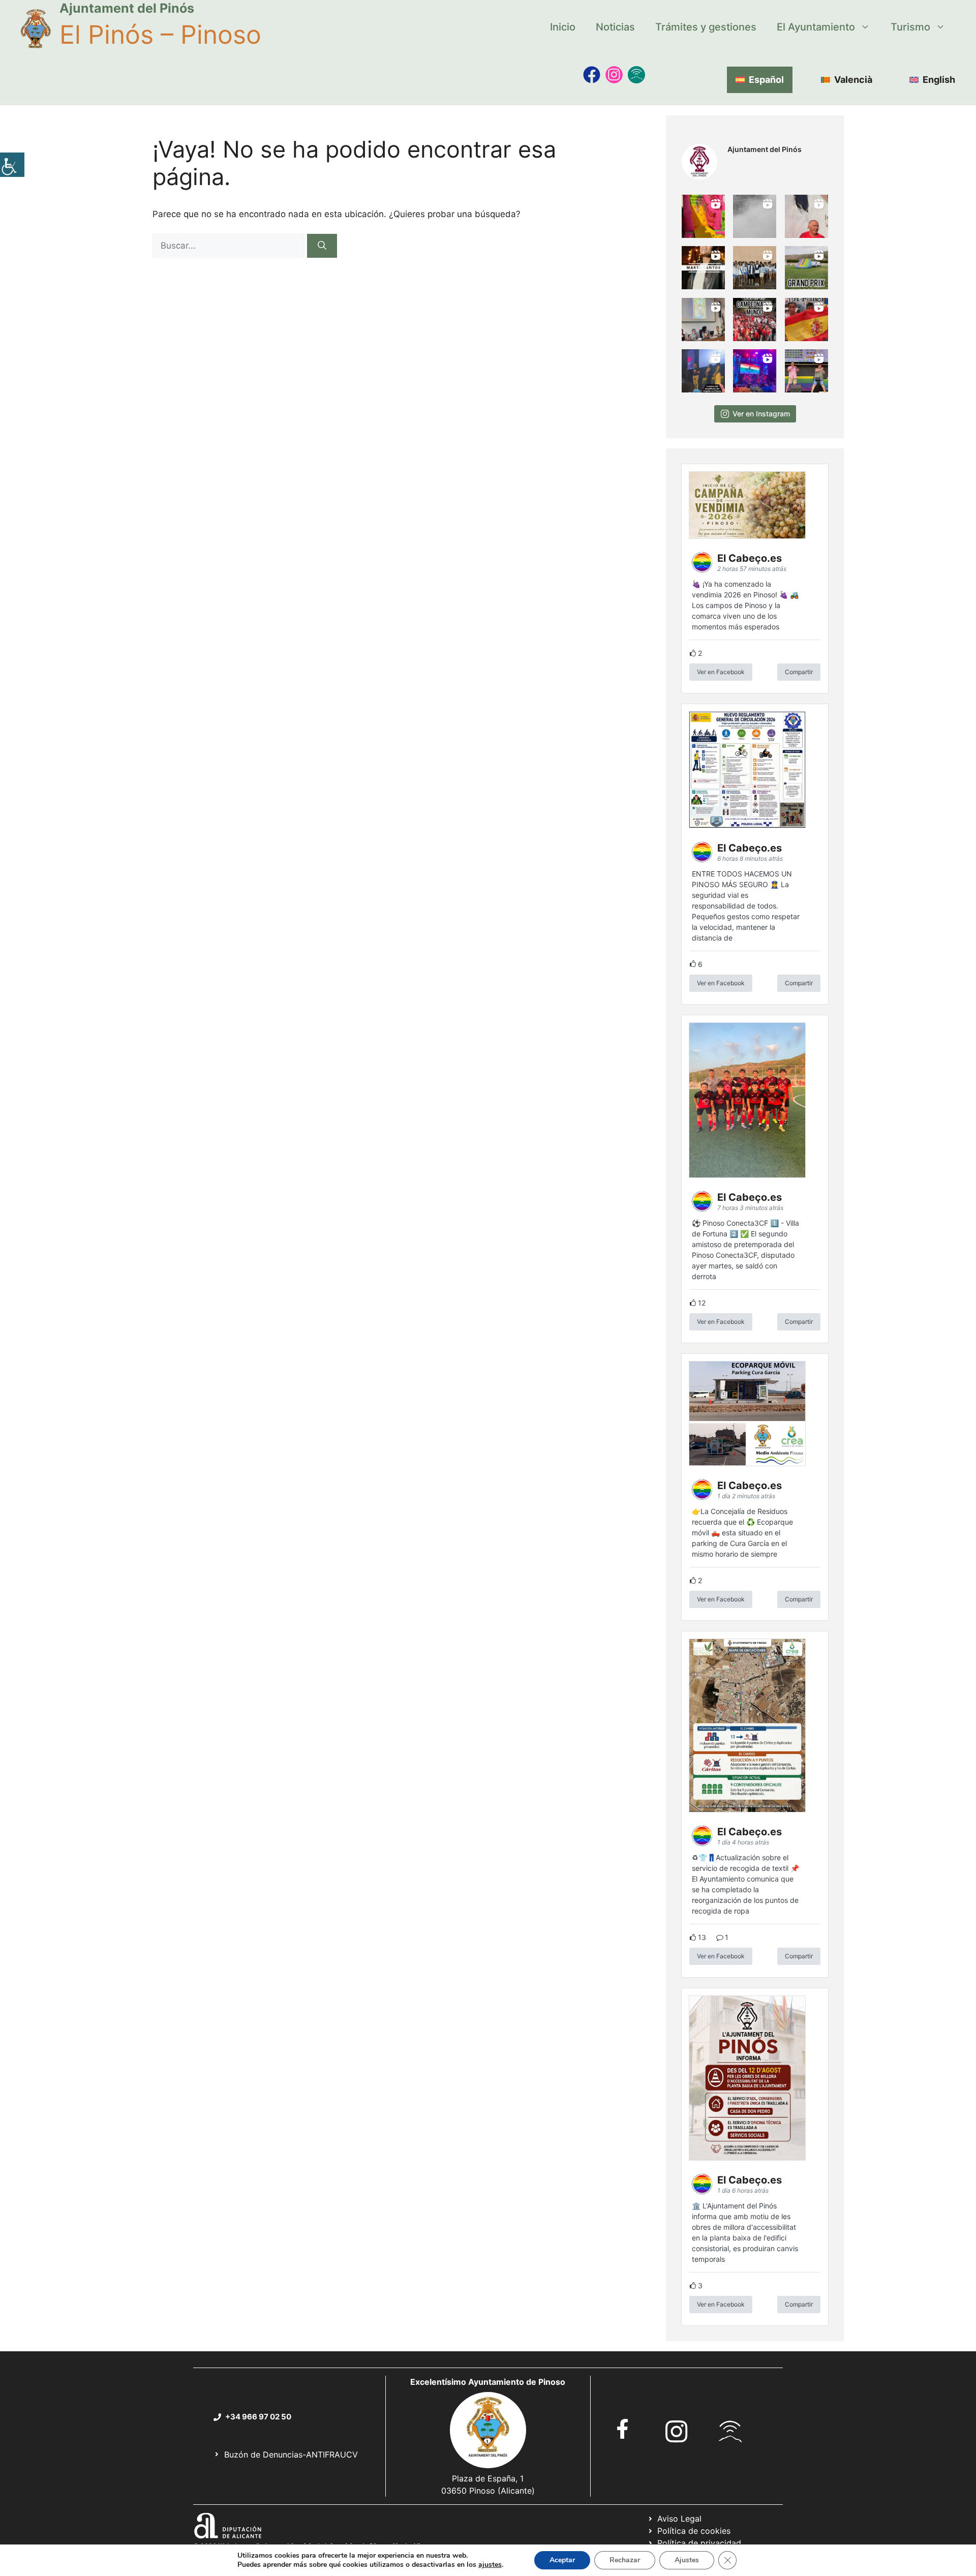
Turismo (910, 27)
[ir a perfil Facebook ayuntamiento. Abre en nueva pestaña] (623, 2429)
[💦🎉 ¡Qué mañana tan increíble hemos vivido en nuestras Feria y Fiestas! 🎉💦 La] (703, 216)
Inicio (563, 27)
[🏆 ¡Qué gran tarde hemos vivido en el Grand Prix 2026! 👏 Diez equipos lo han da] (806, 268)
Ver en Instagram (761, 414)
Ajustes (687, 2560)
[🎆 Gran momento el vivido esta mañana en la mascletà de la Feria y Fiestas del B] (755, 216)
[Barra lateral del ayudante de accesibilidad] (12, 165)
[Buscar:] (230, 246)
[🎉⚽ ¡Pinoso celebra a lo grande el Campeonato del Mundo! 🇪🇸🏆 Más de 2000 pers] (755, 320)
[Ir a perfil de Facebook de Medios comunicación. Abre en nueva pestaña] (592, 75)
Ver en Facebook (721, 672)
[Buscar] (322, 246)
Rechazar (625, 2560)
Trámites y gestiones (706, 27)
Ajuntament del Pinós (127, 8)
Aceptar (562, 2560)
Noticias (615, 27)
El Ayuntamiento (816, 27)
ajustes (490, 2565)
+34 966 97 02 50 (258, 2417)
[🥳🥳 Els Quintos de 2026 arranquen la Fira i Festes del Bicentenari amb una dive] (755, 268)
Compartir (799, 672)
